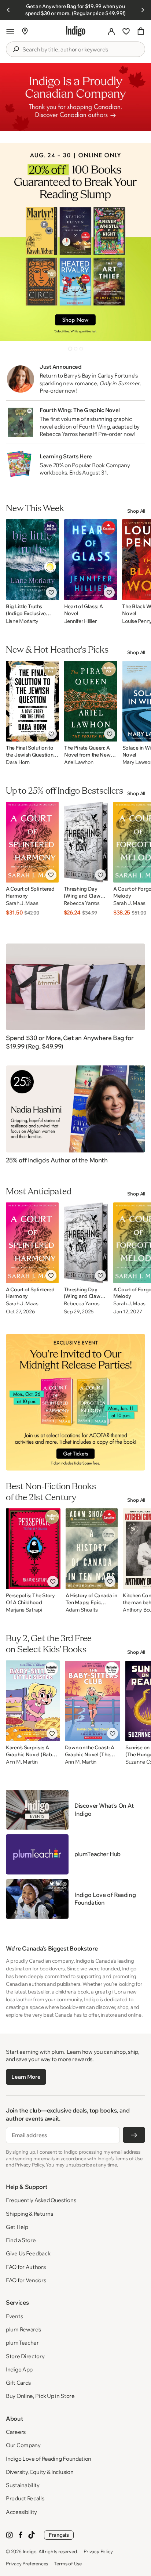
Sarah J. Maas (22, 903)
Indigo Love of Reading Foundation (49, 2459)
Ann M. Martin (22, 1762)
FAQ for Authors (26, 2267)
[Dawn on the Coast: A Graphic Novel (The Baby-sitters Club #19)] (93, 1701)
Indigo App (19, 2369)
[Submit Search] (16, 49)
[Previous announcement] (8, 10)
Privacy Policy (98, 2551)
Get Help (17, 2227)
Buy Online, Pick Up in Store (40, 2396)
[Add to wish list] (51, 592)
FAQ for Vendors (26, 2280)
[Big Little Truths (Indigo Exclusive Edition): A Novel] (32, 560)
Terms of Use (68, 2564)
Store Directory (25, 2356)
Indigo (30, 2551)
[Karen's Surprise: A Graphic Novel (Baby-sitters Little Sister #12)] (33, 1701)
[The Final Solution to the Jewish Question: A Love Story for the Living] (32, 701)
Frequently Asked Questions (41, 2200)
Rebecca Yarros (82, 903)
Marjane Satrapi (24, 1610)
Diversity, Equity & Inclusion (40, 2472)
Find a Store (21, 2240)
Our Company (23, 2445)
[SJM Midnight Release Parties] (75, 1402)
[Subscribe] (134, 2135)
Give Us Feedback (28, 2253)
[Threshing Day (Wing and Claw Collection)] (86, 842)
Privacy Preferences (27, 2564)
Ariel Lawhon (79, 762)
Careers (16, 2432)
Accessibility (21, 2512)
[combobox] (81, 50)
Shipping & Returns (30, 2214)
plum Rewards (23, 2329)
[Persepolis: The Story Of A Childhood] (33, 1549)
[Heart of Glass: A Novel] (91, 560)
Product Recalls (25, 2498)
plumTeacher (22, 2343)
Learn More (26, 2077)
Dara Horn (18, 762)
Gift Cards (18, 2383)
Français (59, 2535)
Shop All (136, 511)
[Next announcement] (143, 10)
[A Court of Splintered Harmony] (32, 842)
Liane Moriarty (22, 621)
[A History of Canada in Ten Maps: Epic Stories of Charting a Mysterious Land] (92, 1549)
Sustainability (23, 2485)
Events (14, 2316)
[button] (10, 31)
